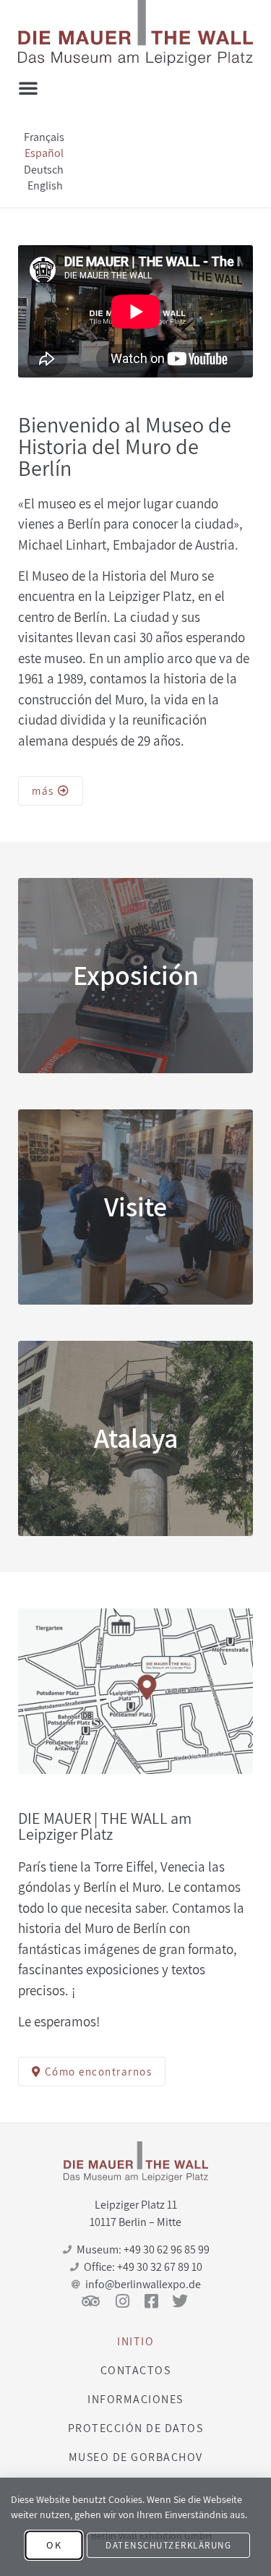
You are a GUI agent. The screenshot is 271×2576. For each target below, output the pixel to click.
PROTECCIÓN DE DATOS (136, 2428)
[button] (28, 88)
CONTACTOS (136, 2370)
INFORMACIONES (135, 2399)
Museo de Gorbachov (136, 2457)
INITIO (135, 2341)
